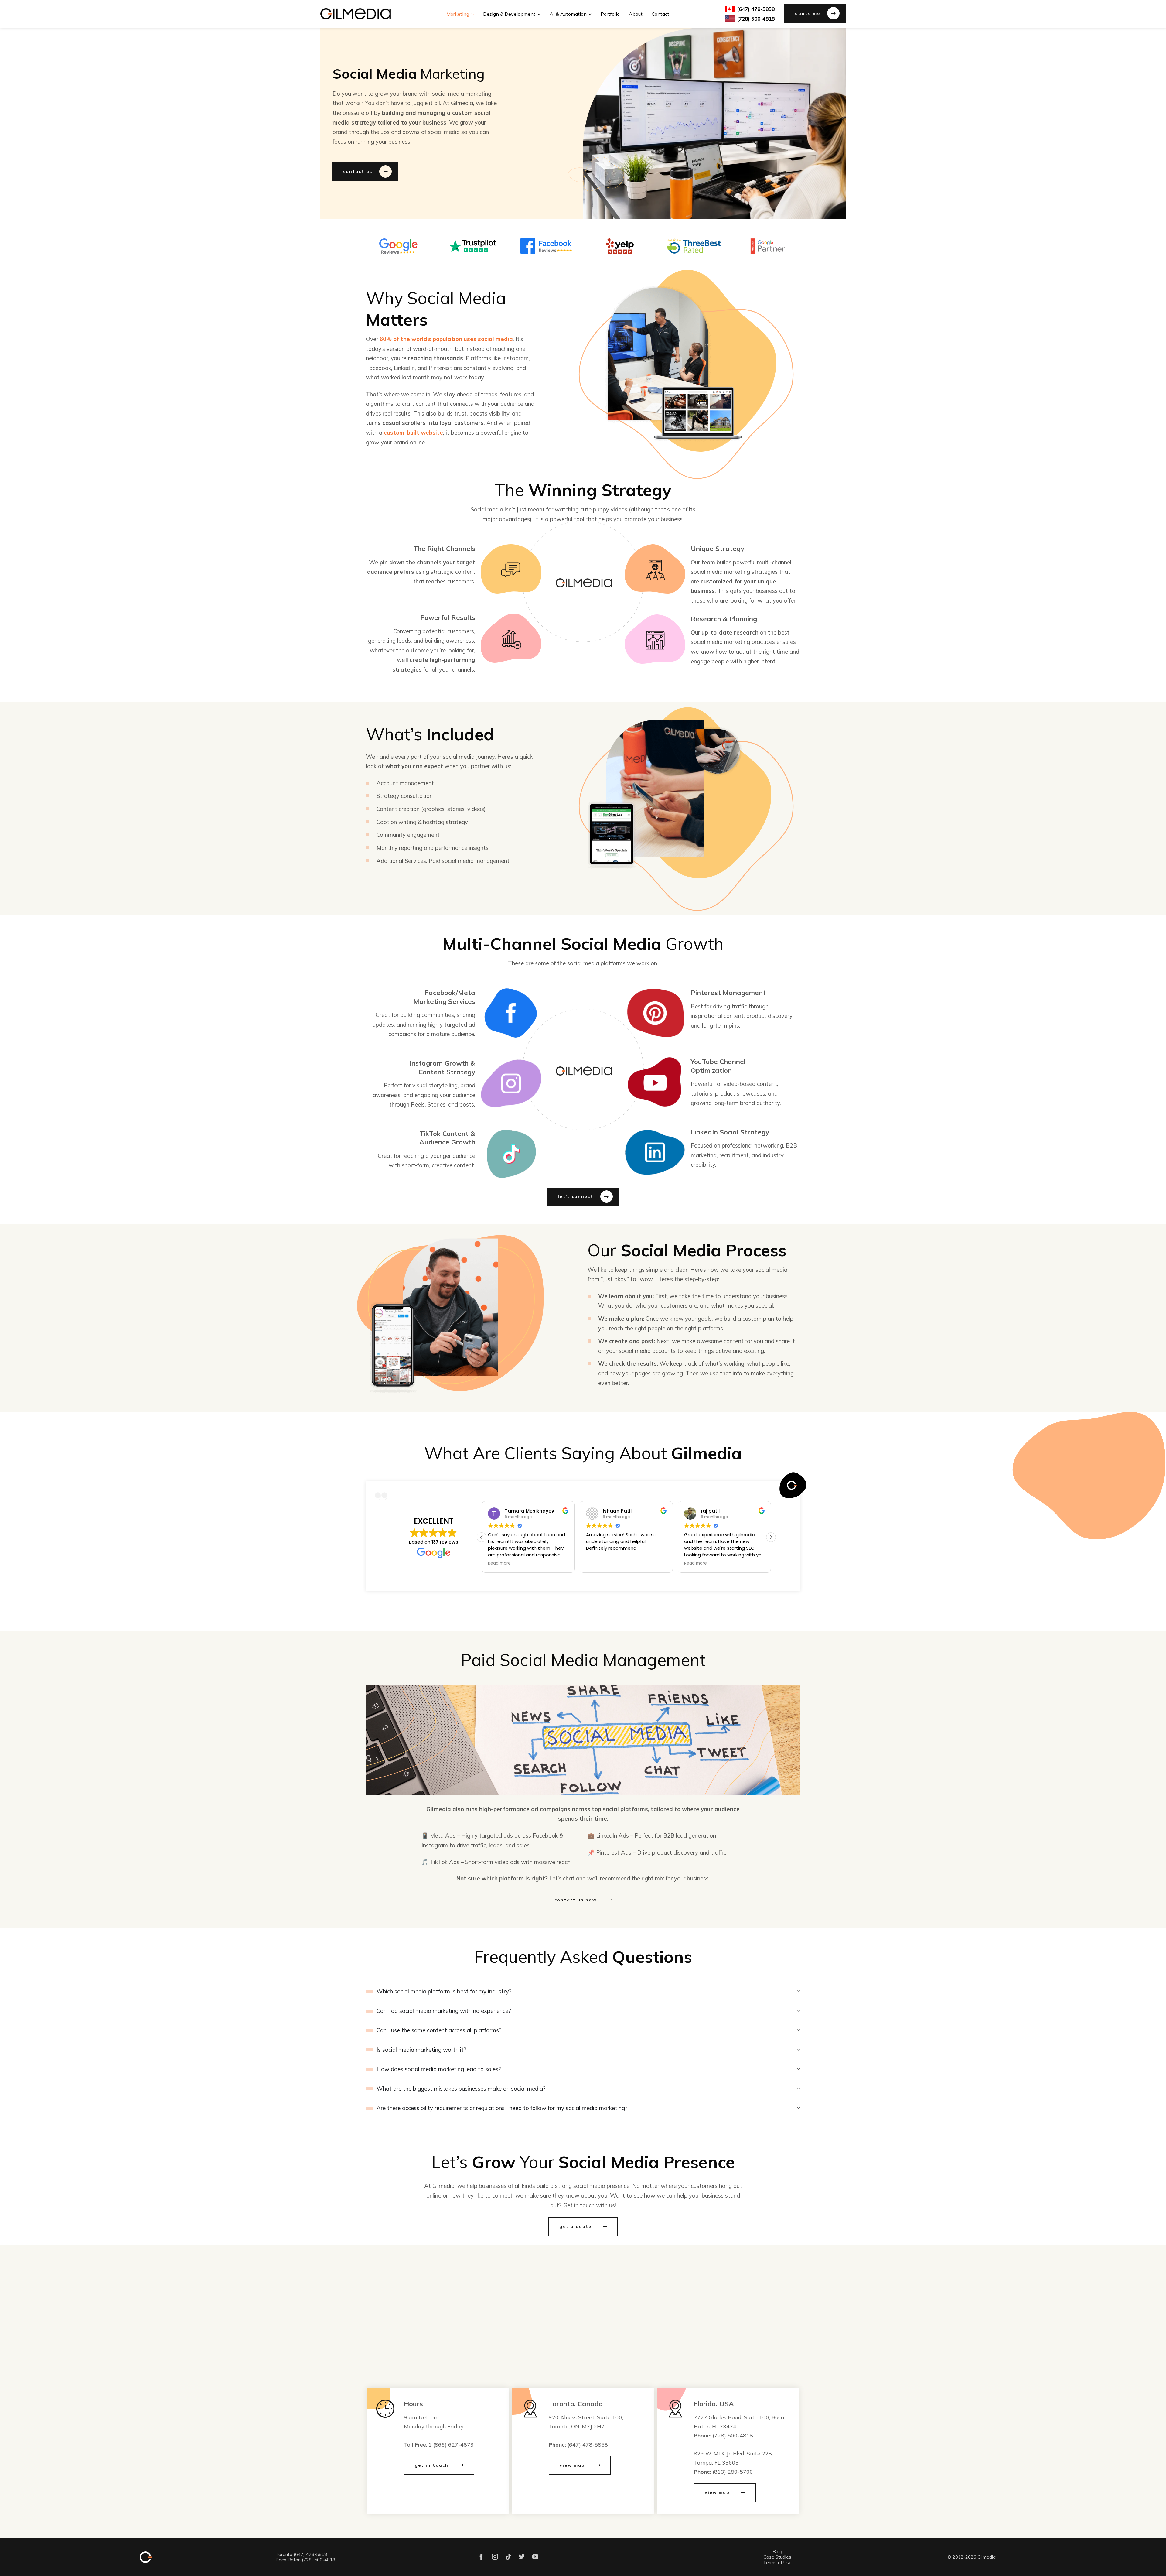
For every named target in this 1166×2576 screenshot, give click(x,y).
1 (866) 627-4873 (451, 2444)
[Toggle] (370, 1992)
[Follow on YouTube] (535, 2557)
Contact (660, 14)
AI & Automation (568, 14)
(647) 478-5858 (588, 2444)
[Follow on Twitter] (522, 2557)
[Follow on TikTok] (508, 2557)
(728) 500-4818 (733, 2435)
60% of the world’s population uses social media (446, 339)
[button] (771, 1537)
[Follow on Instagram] (495, 2557)
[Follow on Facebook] (481, 2557)
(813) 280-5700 (733, 2472)
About (636, 14)
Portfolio (610, 14)
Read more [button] (499, 1563)
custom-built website (413, 433)
